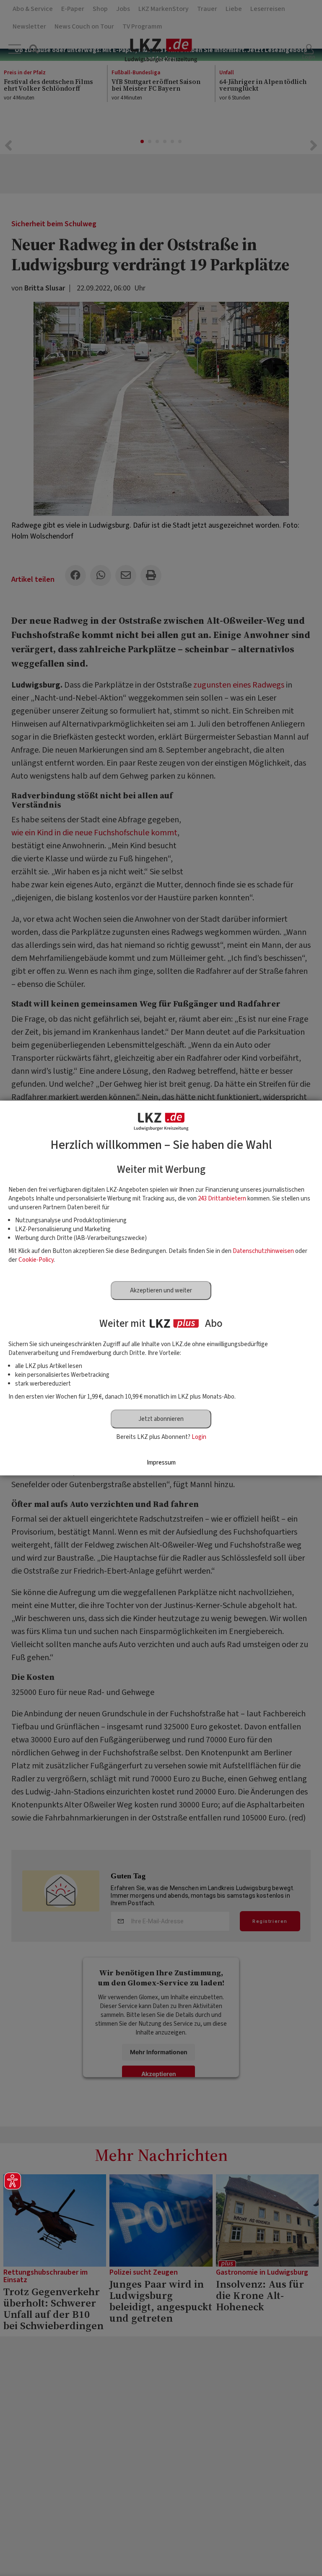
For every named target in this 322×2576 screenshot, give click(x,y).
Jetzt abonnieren (161, 1419)
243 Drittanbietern (222, 1199)
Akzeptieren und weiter (161, 1291)
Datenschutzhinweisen (263, 1251)
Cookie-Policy (36, 1260)
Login (199, 1437)
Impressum (161, 1463)
